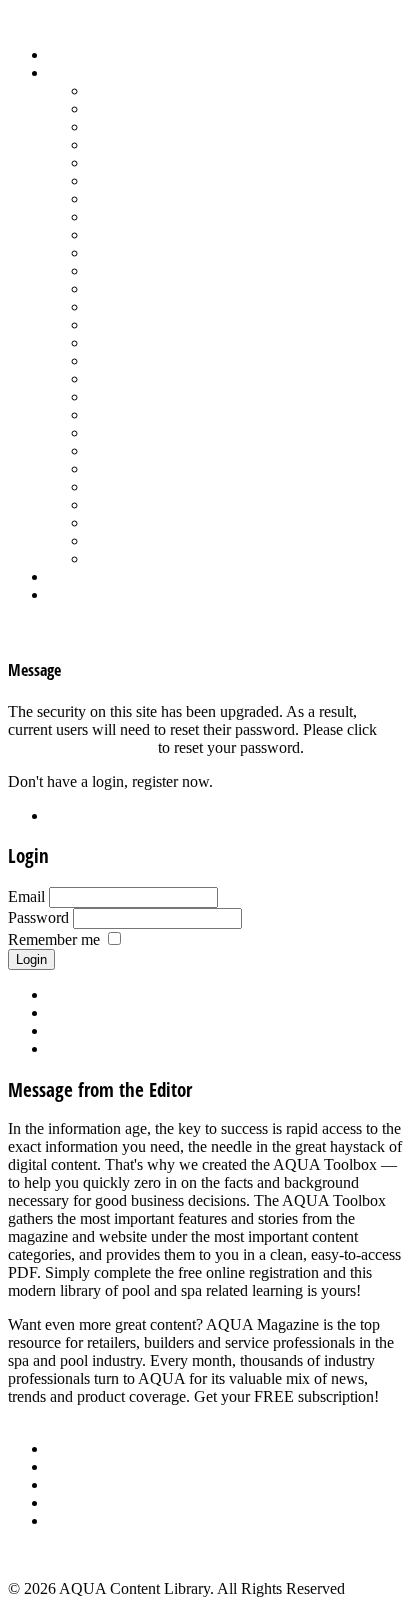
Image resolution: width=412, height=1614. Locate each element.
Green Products (137, 198)
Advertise (78, 1466)
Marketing (120, 522)
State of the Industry (151, 486)
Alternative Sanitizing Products (186, 90)
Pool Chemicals (137, 270)
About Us (79, 1448)
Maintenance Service (154, 252)
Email (26, 896)
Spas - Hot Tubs (139, 468)
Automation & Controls (162, 126)
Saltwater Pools (137, 540)
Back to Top (47, 1554)
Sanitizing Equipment (156, 396)
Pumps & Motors (142, 342)
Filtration (116, 180)
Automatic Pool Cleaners (167, 108)
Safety (108, 378)
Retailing (116, 360)
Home (67, 54)
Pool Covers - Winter (154, 306)
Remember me (54, 939)
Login (67, 594)
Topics (69, 72)
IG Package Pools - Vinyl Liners (190, 234)
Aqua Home (87, 576)
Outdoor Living (137, 558)
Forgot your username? (121, 1012)
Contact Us (83, 1502)
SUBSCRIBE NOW (74, 1414)
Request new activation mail (137, 1030)
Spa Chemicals (135, 432)
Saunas (110, 414)
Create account (95, 1048)
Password (38, 917)
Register (74, 815)
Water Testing (131, 504)
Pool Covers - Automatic (166, 288)
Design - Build (134, 144)
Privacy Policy (94, 1520)
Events (69, 1484)
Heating (113, 216)
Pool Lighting (131, 324)
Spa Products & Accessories (176, 450)
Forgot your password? (81, 747)
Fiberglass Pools (139, 162)
